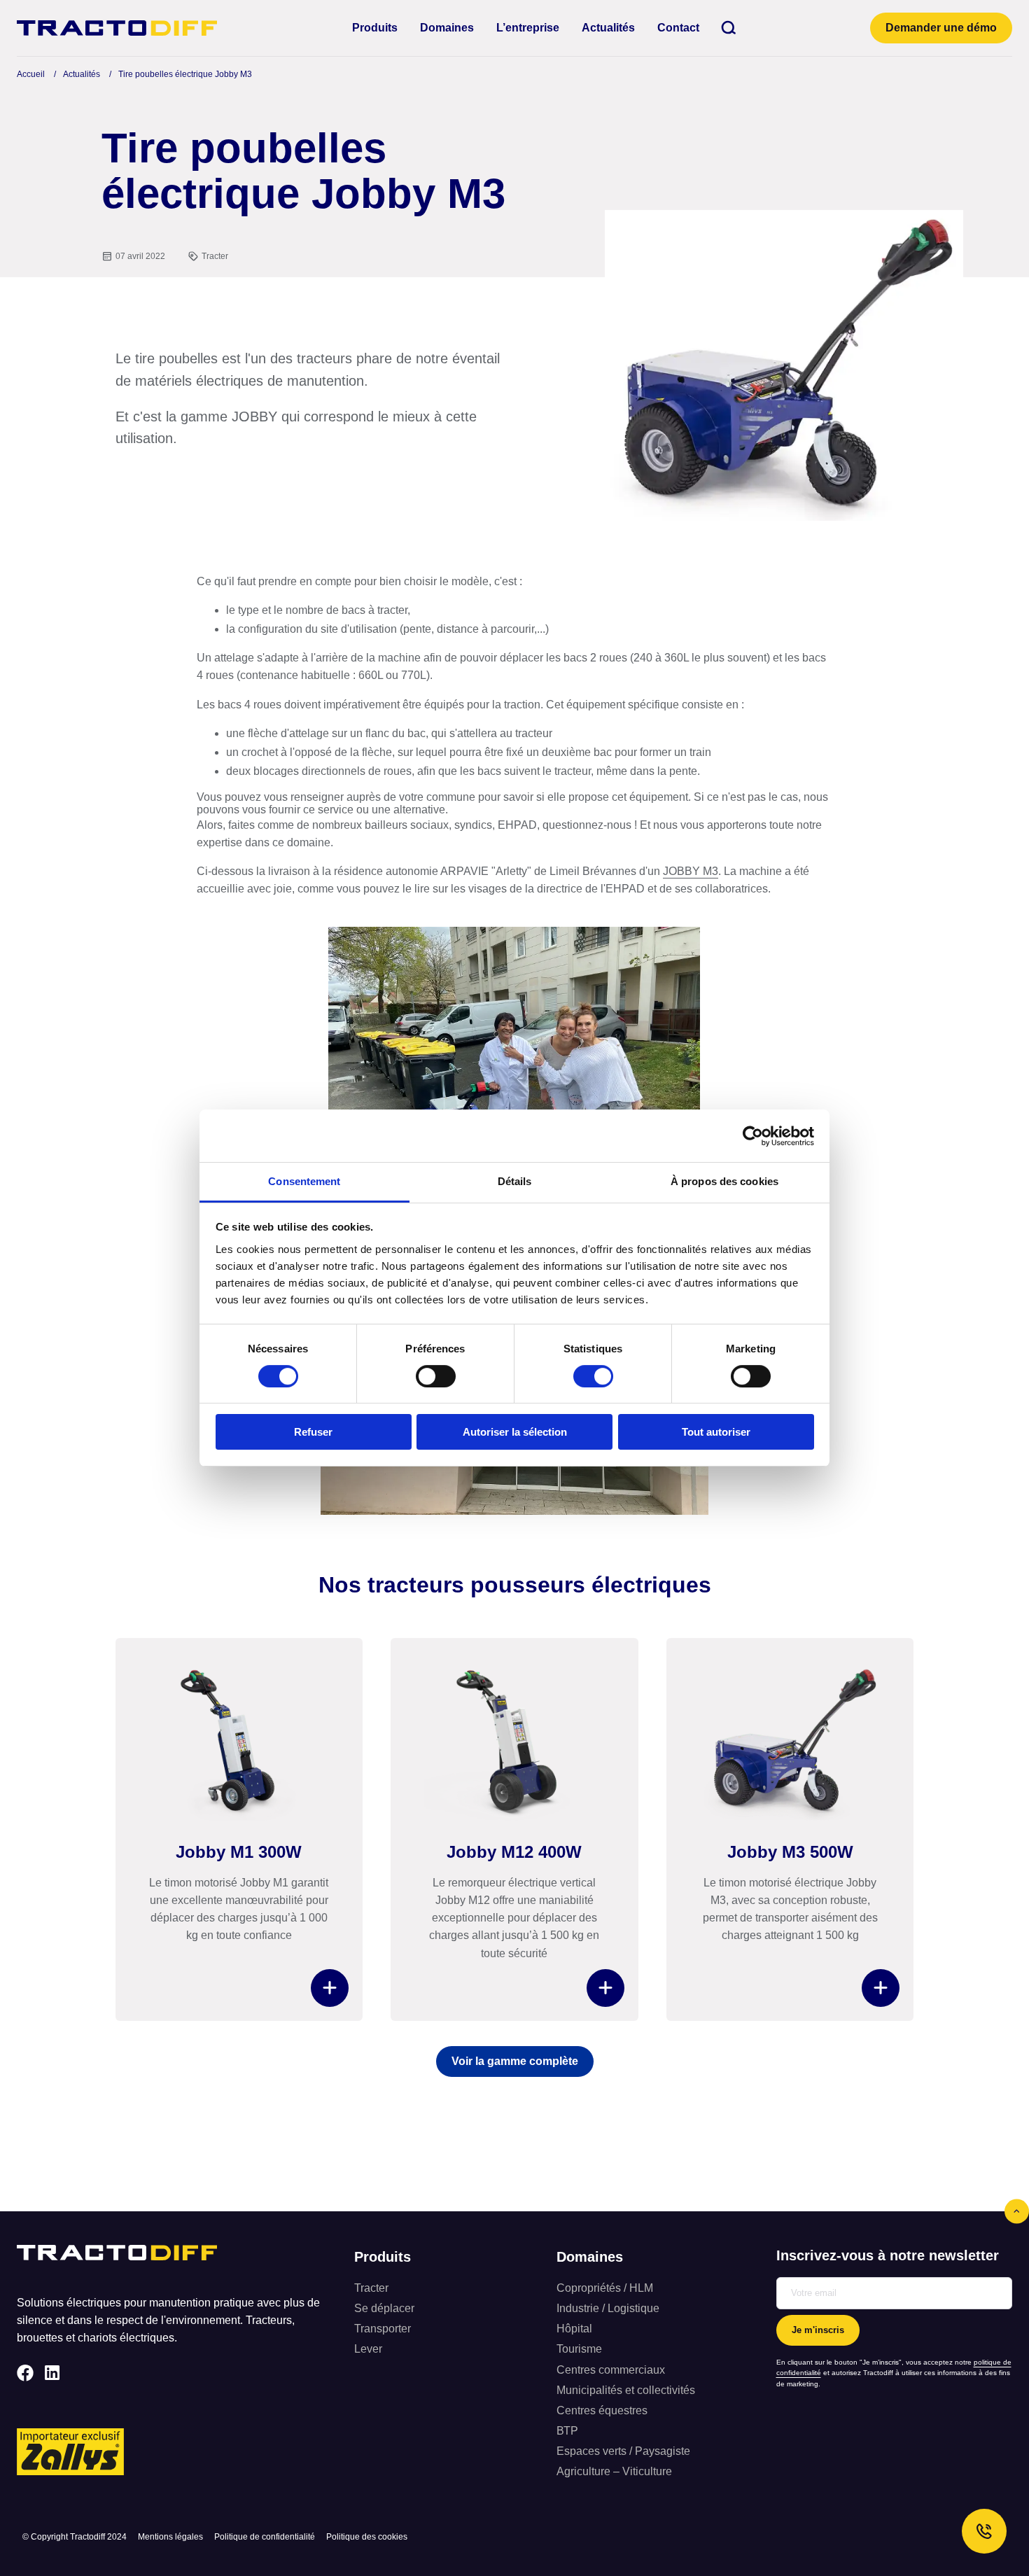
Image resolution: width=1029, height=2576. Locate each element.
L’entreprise (528, 28)
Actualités (608, 28)
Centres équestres (602, 2410)
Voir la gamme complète (515, 2061)
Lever (368, 2349)
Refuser (313, 1432)
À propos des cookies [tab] (724, 1181)
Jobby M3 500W (790, 1852)
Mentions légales (170, 2537)
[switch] (436, 1376)
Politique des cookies (367, 2537)
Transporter (383, 2329)
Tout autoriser (716, 1432)
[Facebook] (25, 2373)
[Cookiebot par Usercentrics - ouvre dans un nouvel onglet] (753, 1136)
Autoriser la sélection (515, 1432)
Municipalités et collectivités (626, 2390)
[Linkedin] (52, 2373)
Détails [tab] (515, 1181)
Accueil (31, 74)
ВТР (567, 2431)
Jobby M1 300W (239, 1852)
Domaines (447, 28)
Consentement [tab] (304, 1181)
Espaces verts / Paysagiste (623, 2451)
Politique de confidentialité (265, 2537)
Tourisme (579, 2349)
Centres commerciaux (611, 2370)
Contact (678, 28)
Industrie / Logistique (608, 2308)
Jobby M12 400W (514, 1852)
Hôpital (574, 2329)
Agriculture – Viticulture (614, 2471)
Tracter (215, 256)
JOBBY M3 (691, 871)
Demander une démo (941, 28)
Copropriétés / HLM (605, 2288)
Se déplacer (384, 2308)
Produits (375, 28)
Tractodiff (117, 28)
